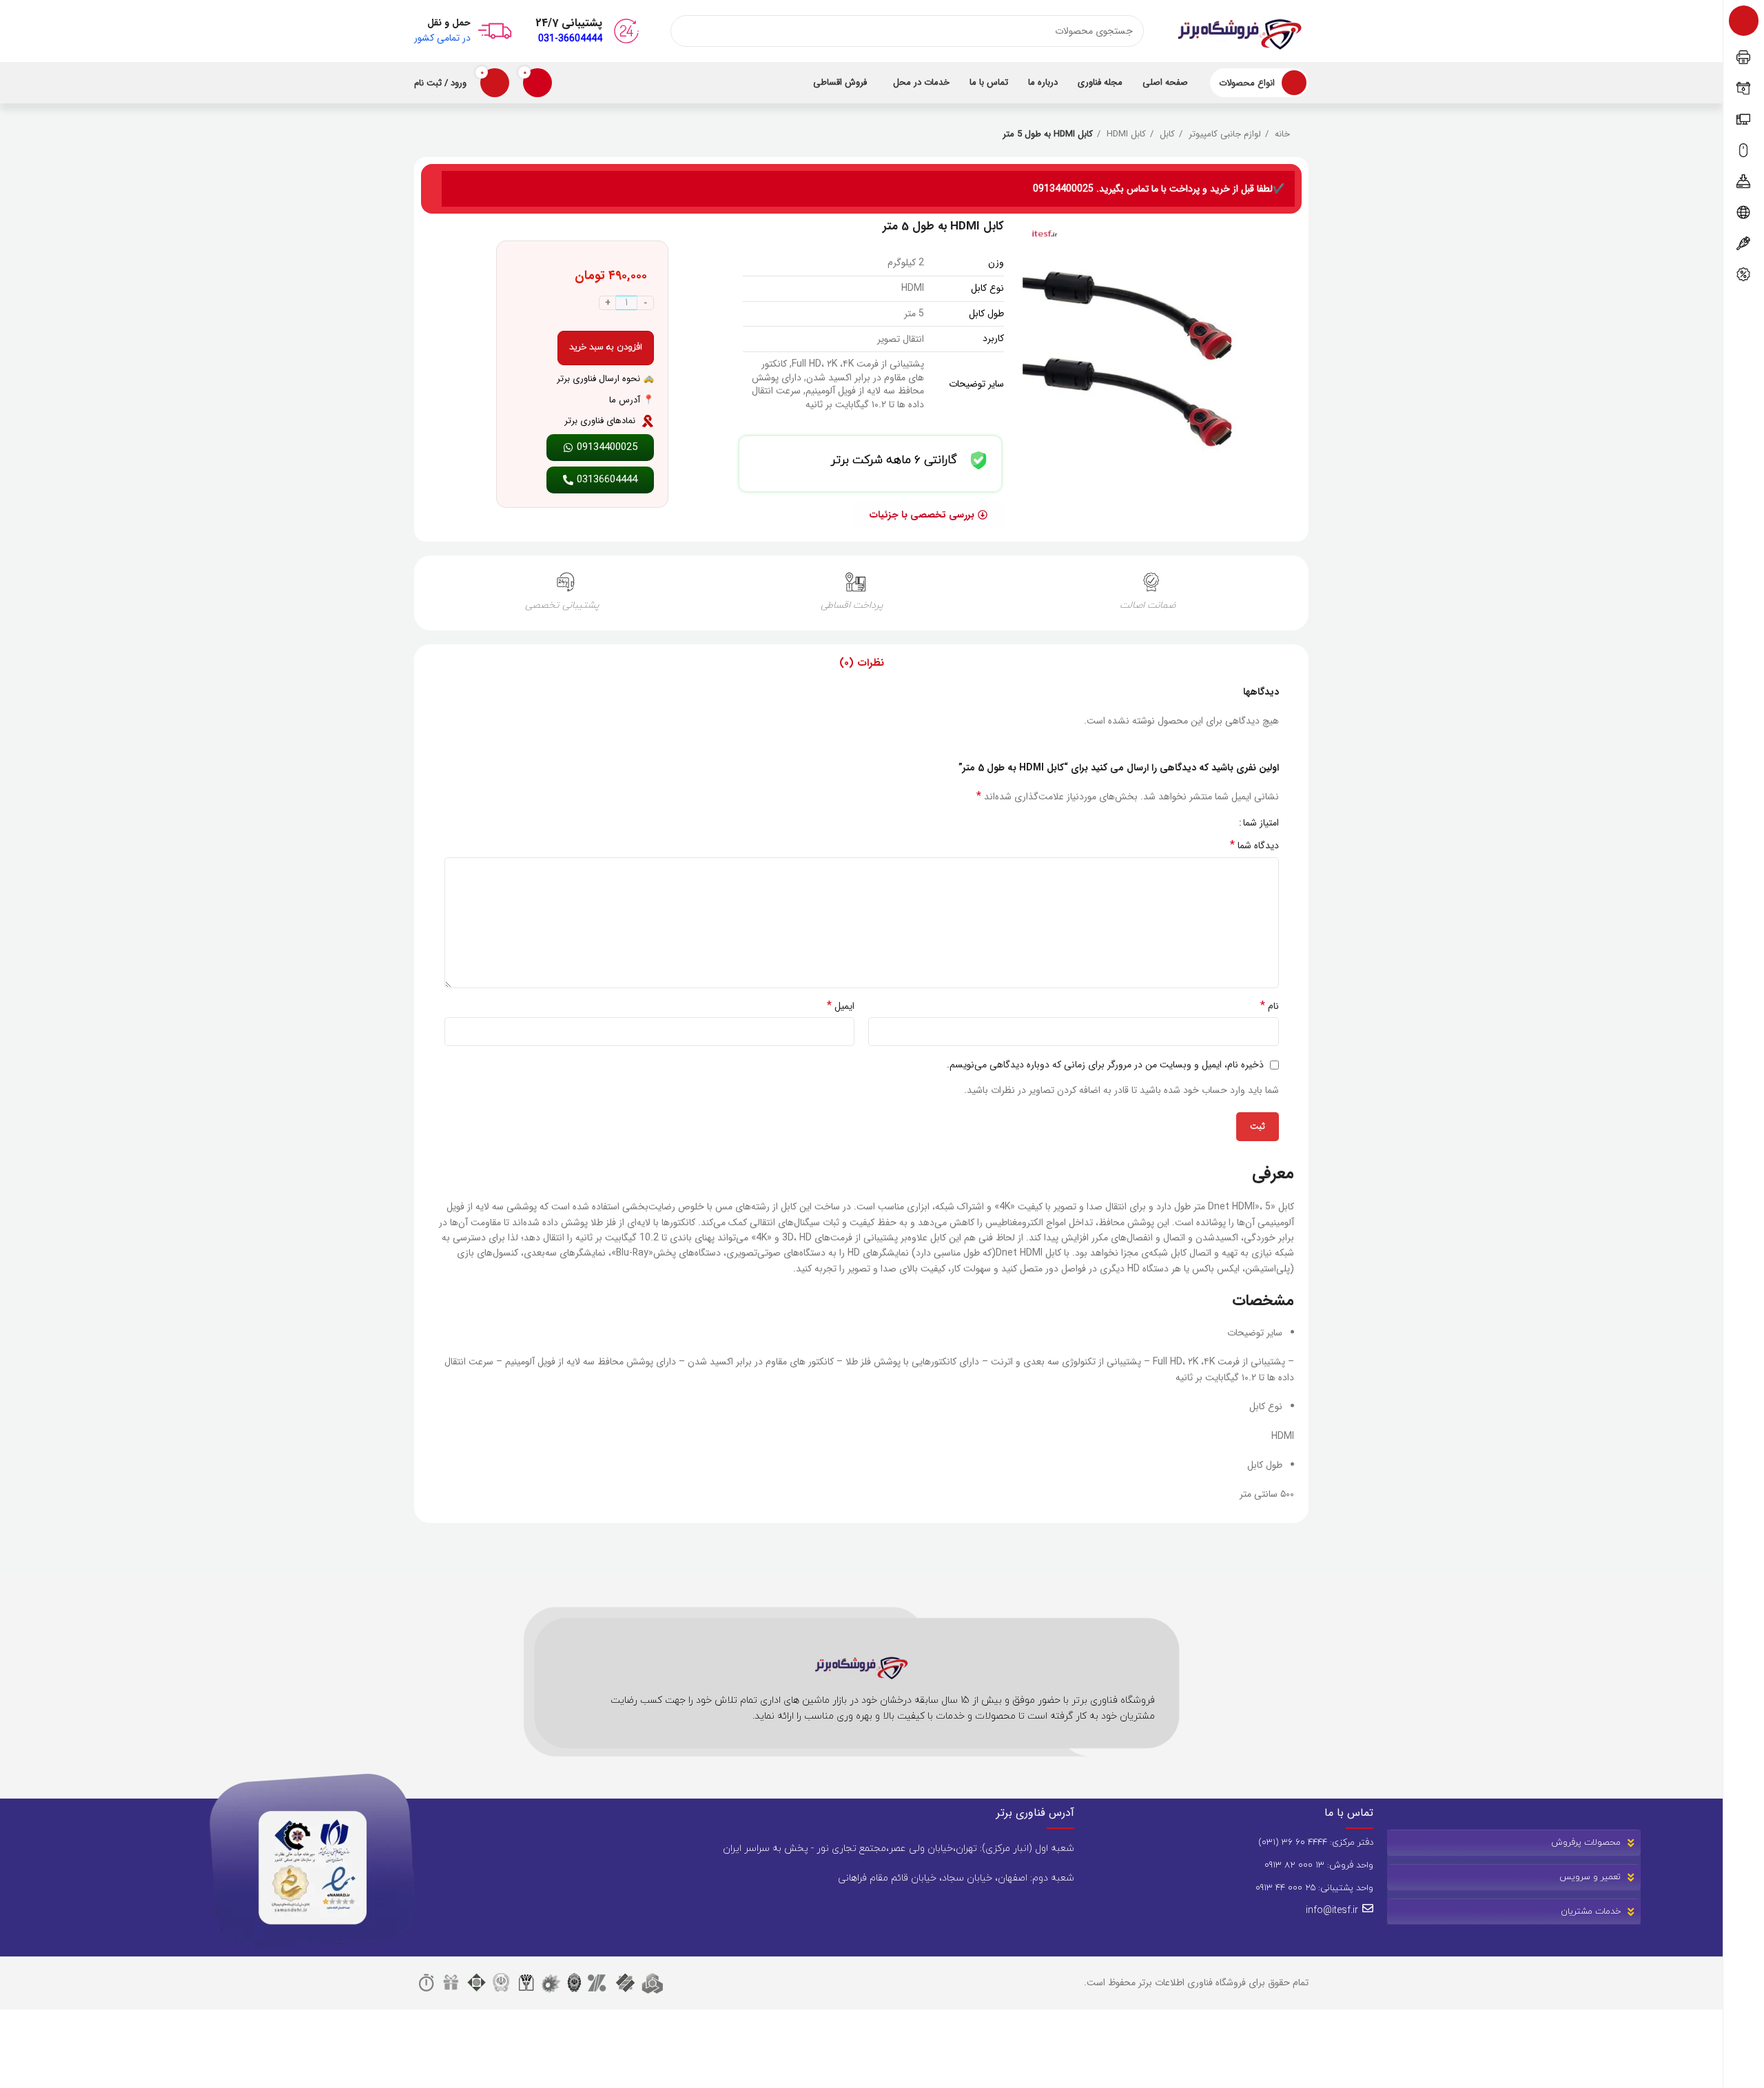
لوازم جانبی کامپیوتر (1223, 134)
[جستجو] (686, 31)
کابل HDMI (1125, 134)
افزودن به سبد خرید (606, 347)
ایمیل (841, 1006)
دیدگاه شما (1254, 846)
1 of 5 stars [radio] (1223, 823)
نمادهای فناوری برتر (600, 421)
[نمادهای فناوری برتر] (648, 421)
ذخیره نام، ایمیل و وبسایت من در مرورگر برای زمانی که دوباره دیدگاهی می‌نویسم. (1105, 1065)
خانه (1281, 134)
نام (1270, 1006)
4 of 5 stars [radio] (1192, 823)
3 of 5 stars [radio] (1203, 823)
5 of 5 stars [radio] (1182, 823)
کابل (1166, 134)
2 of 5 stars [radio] (1213, 823)
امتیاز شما (1261, 823)
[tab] (862, 663)
